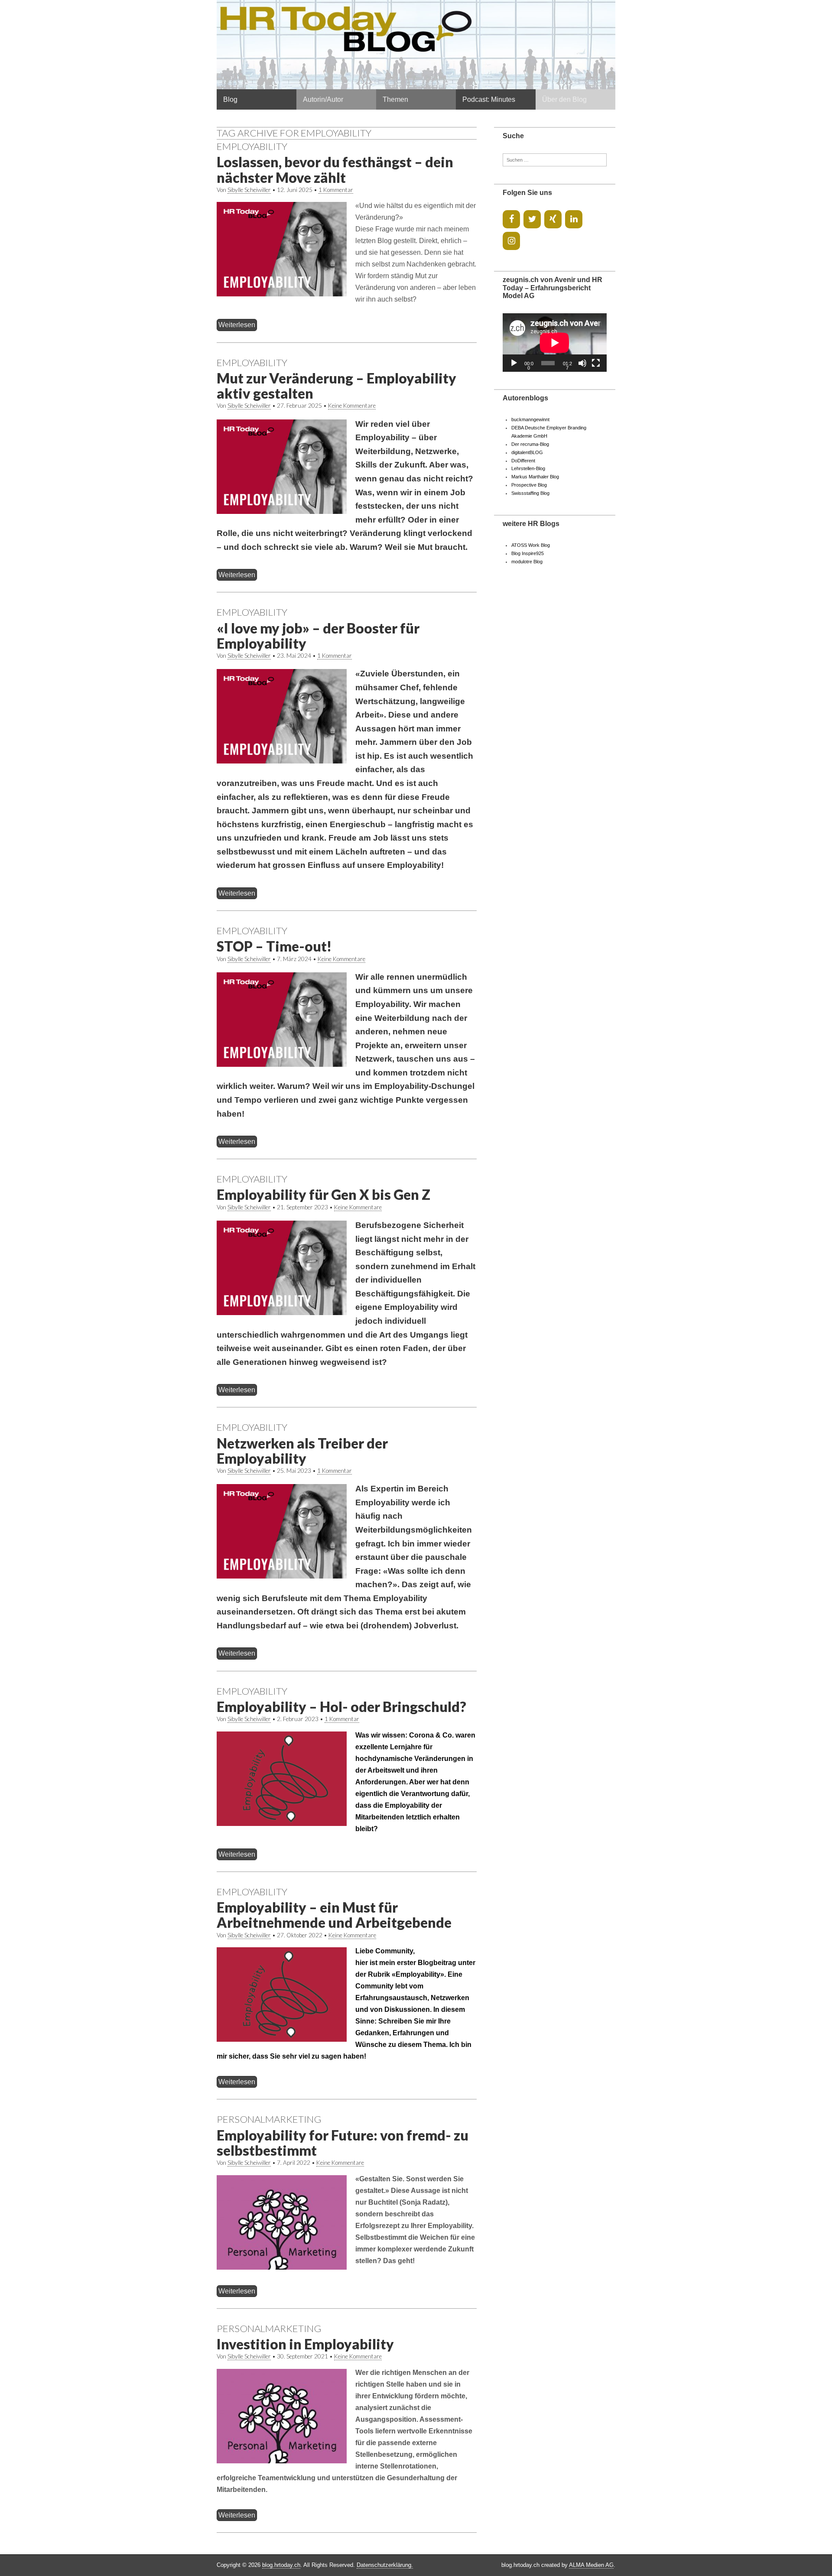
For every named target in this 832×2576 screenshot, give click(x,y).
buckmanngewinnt (530, 419)
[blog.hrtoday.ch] (416, 45)
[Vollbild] (596, 363)
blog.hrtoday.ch (281, 2565)
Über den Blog (564, 99)
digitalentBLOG (527, 452)
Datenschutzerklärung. (385, 2565)
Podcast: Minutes (489, 99)
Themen (395, 99)
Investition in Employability (305, 2344)
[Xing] (553, 219)
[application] (555, 343)
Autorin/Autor (323, 99)
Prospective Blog (529, 485)
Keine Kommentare (352, 406)
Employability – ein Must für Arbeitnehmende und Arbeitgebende (334, 1915)
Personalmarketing (269, 2119)
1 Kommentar (336, 190)
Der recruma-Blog (530, 444)
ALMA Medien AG (591, 2565)
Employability (252, 146)
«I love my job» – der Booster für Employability (318, 636)
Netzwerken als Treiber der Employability (302, 1451)
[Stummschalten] (582, 363)
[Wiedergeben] (514, 363)
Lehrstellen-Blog (528, 468)
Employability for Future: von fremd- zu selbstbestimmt (343, 2143)
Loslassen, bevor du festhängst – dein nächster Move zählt (335, 169)
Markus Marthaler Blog (535, 477)
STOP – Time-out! (274, 946)
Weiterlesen (237, 325)
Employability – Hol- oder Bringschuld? (341, 1707)
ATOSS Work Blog (531, 545)
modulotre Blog (527, 562)
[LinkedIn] (574, 219)
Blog (230, 99)
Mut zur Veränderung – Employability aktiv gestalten (336, 386)
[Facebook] (511, 219)
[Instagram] (511, 241)
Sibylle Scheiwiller (249, 190)
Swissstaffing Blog (530, 493)
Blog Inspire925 (528, 553)
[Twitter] (532, 219)
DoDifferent (523, 461)
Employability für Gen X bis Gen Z (323, 1194)
